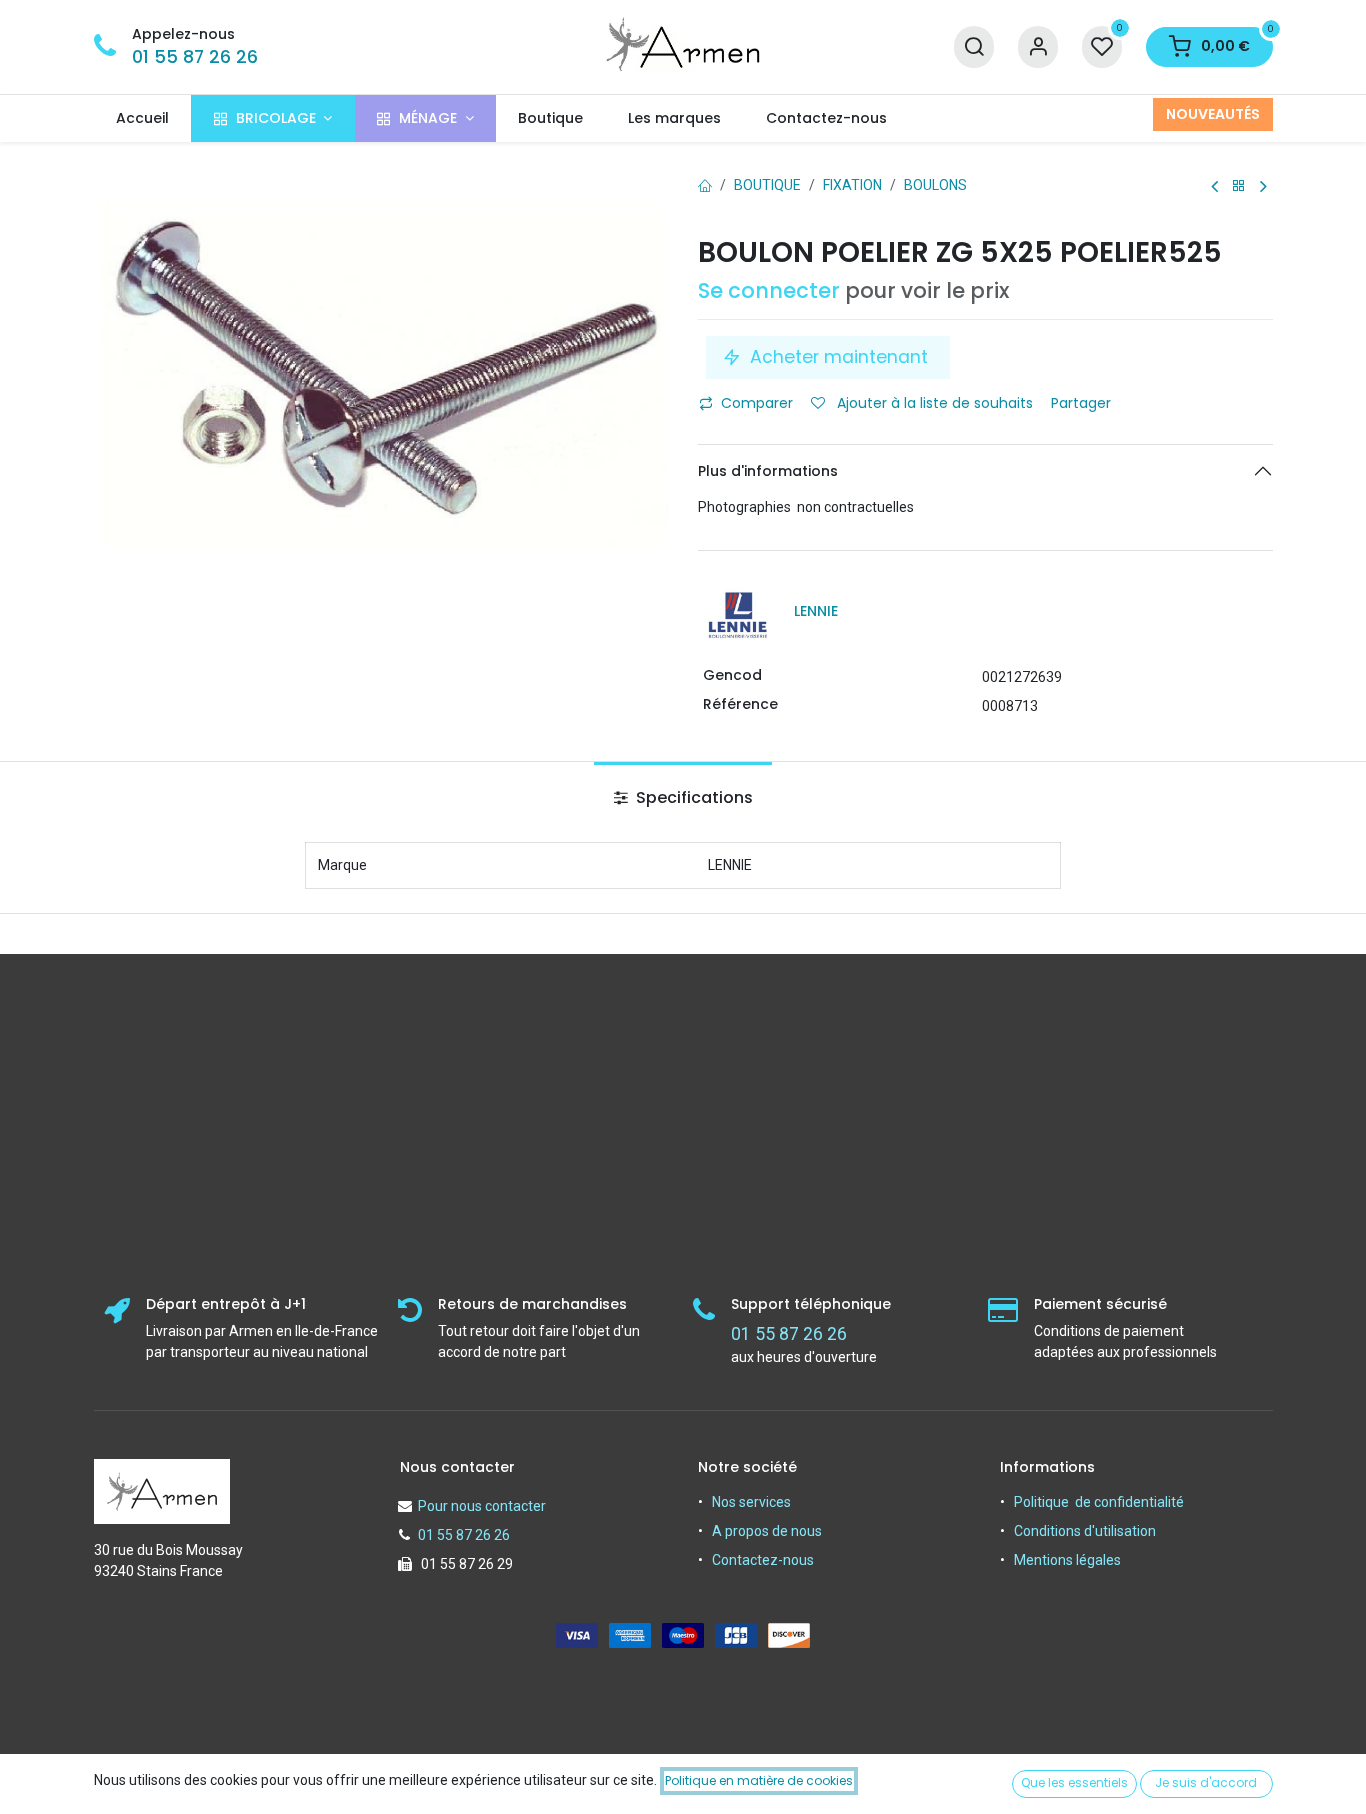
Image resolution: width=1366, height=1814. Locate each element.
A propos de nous (767, 1531)
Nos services (751, 1502)
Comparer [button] (757, 403)
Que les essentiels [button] (1074, 1782)
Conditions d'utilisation (1085, 1531)
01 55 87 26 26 (195, 57)
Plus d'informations (768, 471)
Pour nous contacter (482, 1506)
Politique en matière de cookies (759, 1780)
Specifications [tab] (692, 797)
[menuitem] (143, 118)
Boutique (767, 185)
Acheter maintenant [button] (839, 357)
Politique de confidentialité (1099, 1502)
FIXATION (852, 185)
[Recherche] (974, 47)
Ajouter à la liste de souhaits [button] (933, 403)
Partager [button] (1083, 403)
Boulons (935, 185)
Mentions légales (1067, 1560)
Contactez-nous (763, 1560)
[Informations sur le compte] (1038, 47)
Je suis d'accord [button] (1206, 1782)
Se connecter (769, 290)
